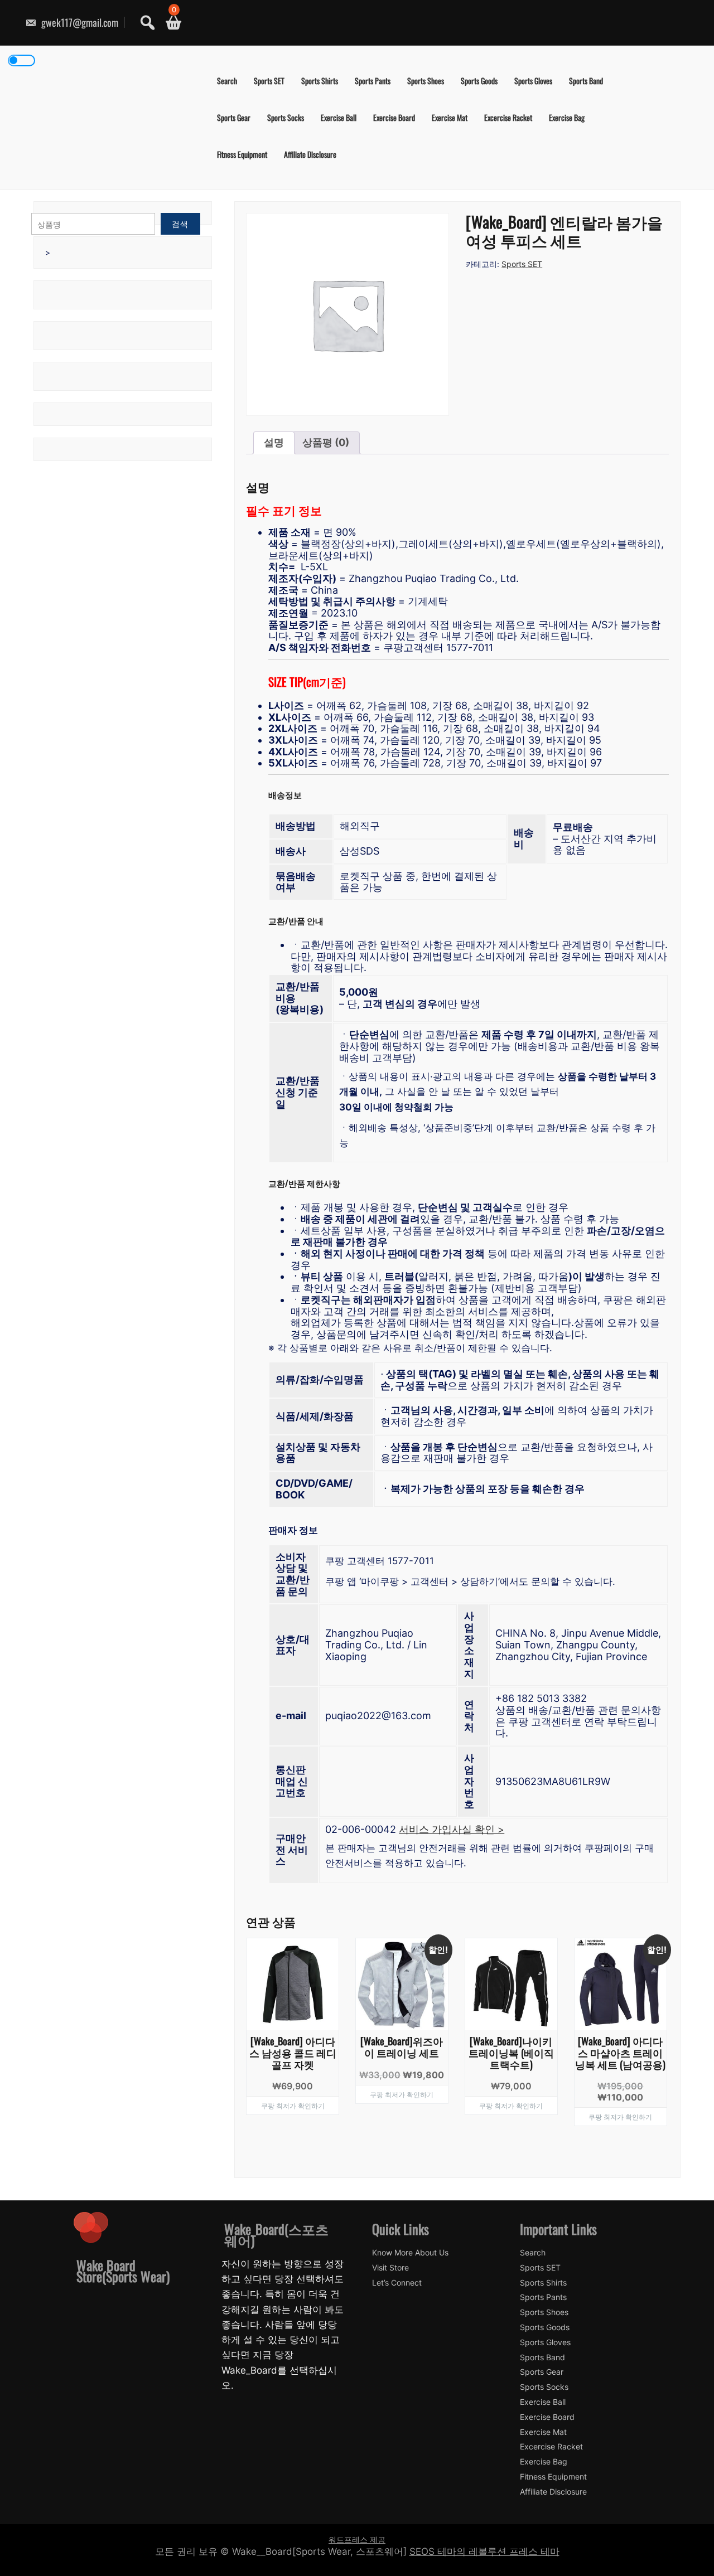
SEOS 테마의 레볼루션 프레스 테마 (484, 2551)
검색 (180, 224)
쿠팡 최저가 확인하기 (293, 2105)
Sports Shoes (426, 81)
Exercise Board (394, 117)
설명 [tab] (274, 442)
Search (227, 81)
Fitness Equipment (242, 154)
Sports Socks (286, 117)
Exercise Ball (339, 117)
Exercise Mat (450, 117)
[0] (169, 23)
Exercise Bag (567, 117)
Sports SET (269, 81)
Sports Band (586, 81)
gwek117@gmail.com (79, 22)
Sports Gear (234, 117)
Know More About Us (410, 2253)
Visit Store (390, 2268)
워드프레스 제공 (357, 2539)
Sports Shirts (320, 81)
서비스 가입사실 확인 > (452, 1829)
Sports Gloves (533, 81)
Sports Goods (479, 81)
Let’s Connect (397, 2283)
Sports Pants (373, 81)
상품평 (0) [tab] (326, 442)
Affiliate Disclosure (310, 154)
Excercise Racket (508, 117)
